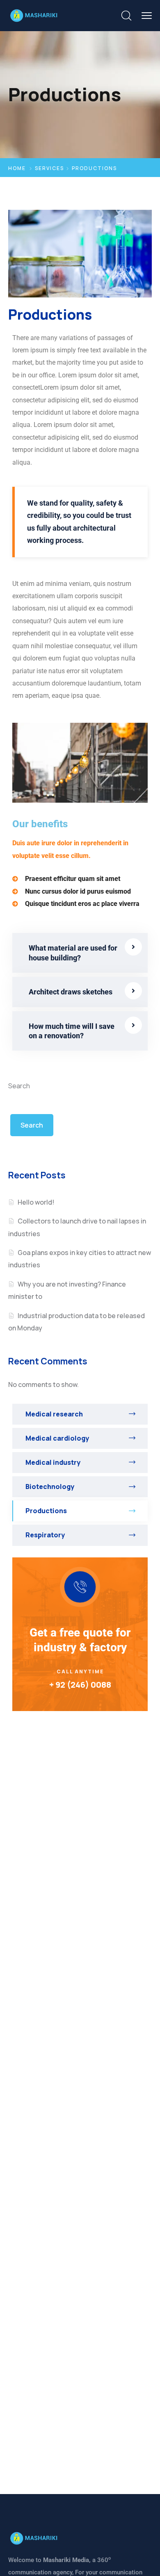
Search (19, 1086)
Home (17, 168)
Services (49, 168)
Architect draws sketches (71, 992)
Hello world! (36, 1202)
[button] (80, 953)
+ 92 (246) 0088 (80, 1685)
